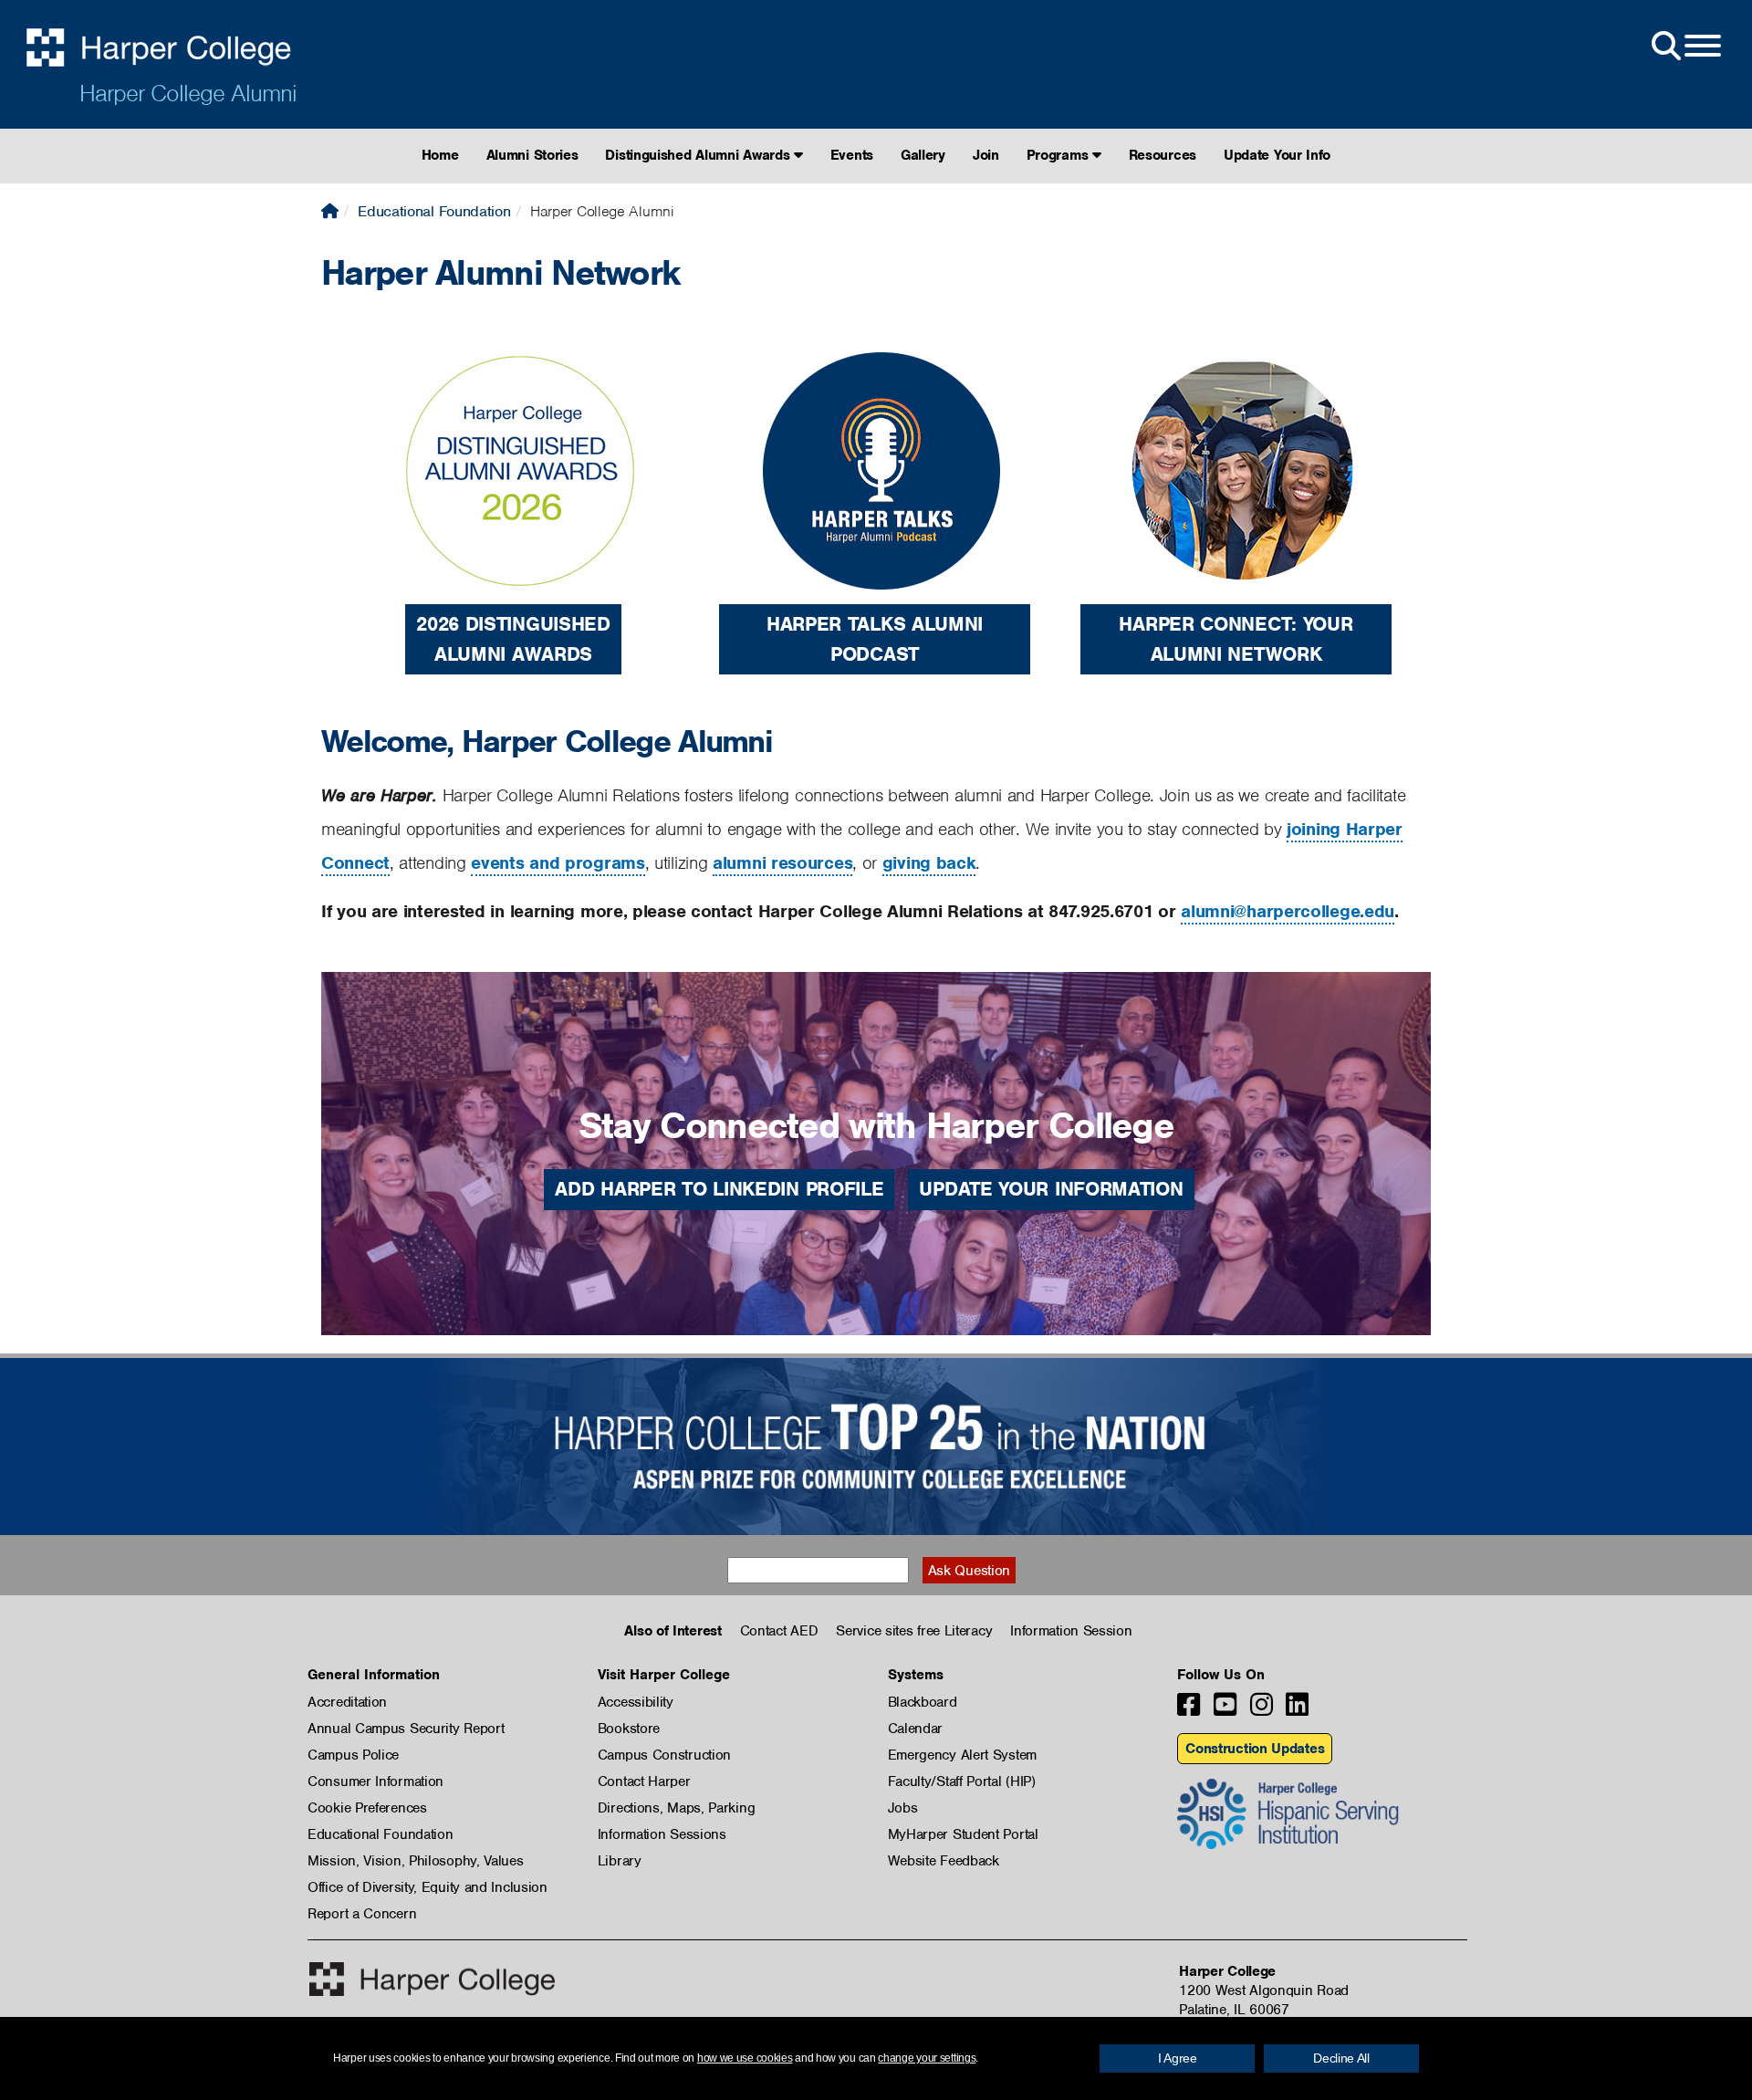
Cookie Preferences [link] (367, 1808)
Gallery (923, 155)
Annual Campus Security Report (406, 1729)
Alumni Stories (532, 155)
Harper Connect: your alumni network (1236, 639)
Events (852, 155)
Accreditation (347, 1702)
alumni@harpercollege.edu (1288, 911)
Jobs (903, 1808)
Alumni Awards (513, 654)
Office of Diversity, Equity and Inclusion (428, 1887)
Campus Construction (664, 1755)
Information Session (1071, 1631)
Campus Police (353, 1755)
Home (440, 155)
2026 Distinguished (513, 624)
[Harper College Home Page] (330, 211)
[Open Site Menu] (1684, 47)
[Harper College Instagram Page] (1262, 1710)
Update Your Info (1277, 155)
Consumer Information (375, 1781)
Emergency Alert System (962, 1755)
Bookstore (629, 1729)
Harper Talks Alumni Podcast (875, 639)
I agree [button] (1178, 2058)
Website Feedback (944, 1861)
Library (620, 1861)
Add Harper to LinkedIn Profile (719, 1189)
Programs (1059, 155)
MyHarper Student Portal (963, 1834)
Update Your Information (1051, 1189)
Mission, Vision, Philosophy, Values (416, 1861)
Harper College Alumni (188, 93)
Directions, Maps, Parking (677, 1808)
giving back (929, 863)
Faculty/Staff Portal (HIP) (962, 1781)
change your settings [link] (927, 2058)
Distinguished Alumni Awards (699, 155)
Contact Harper (644, 1781)
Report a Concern (362, 1914)
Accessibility (636, 1702)
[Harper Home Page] (432, 1979)
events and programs (558, 863)
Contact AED (779, 1631)
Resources (1163, 155)
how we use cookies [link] (745, 2058)
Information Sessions (662, 1834)
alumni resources (782, 863)
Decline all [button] (1341, 2058)
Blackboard (923, 1702)
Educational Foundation (434, 211)
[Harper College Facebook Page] (1189, 1710)
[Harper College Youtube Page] (1225, 1710)
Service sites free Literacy (914, 1631)
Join (986, 155)
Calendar (916, 1729)
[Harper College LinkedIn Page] (1297, 1710)
